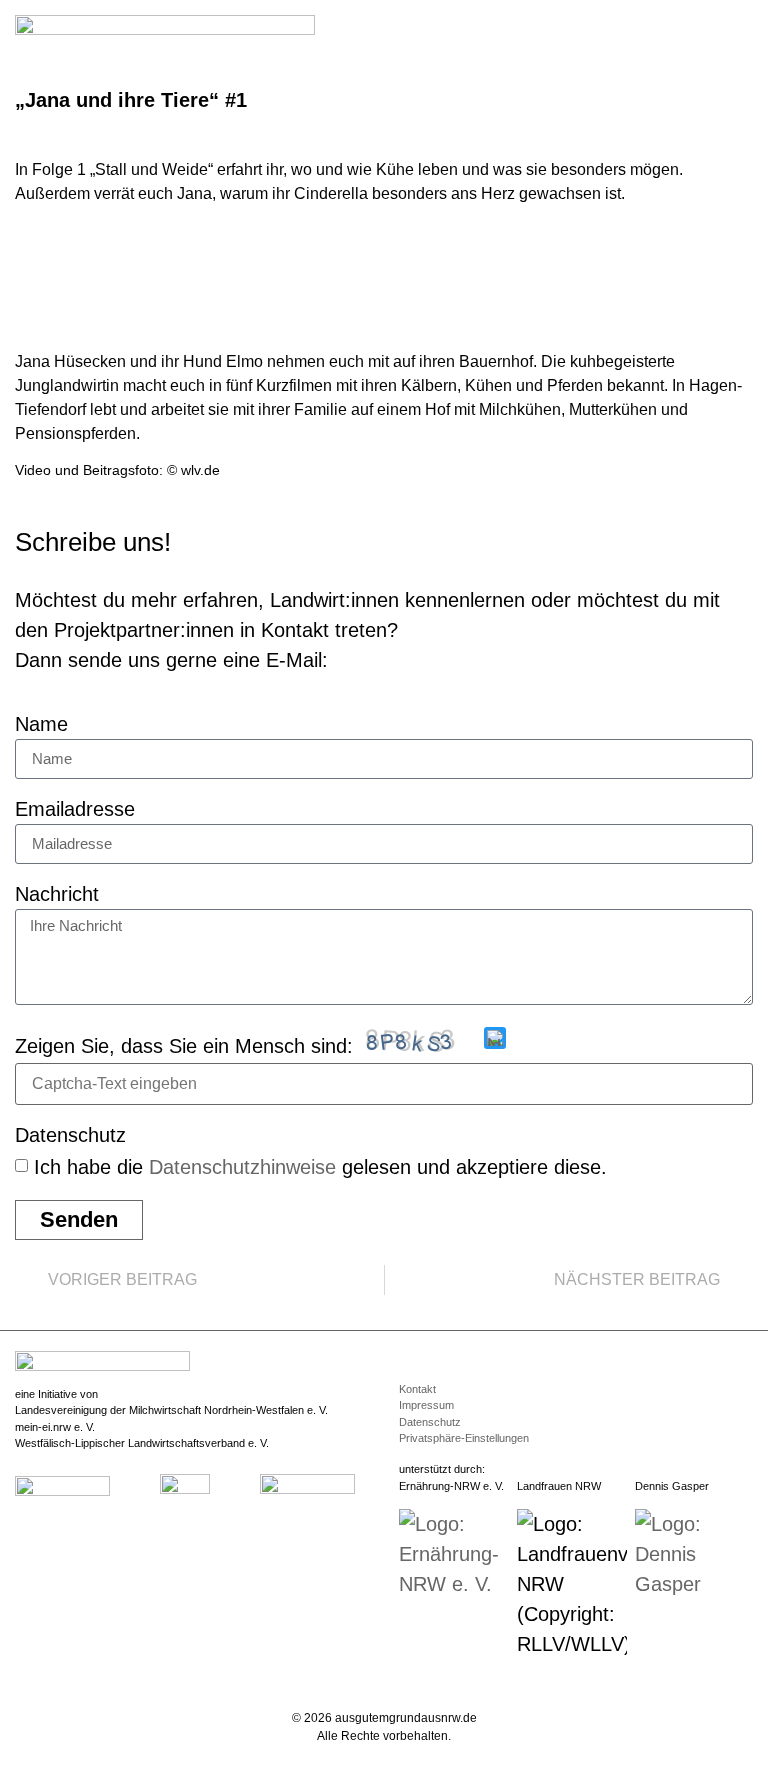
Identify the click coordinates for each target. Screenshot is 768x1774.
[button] (739, 31)
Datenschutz (70, 1135)
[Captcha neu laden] (495, 1038)
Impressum (426, 1405)
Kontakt (417, 1389)
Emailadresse (75, 809)
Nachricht (57, 894)
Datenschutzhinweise (242, 1167)
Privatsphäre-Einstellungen (464, 1438)
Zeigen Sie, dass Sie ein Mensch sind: (184, 1046)
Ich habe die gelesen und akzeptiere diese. (320, 1167)
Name (41, 724)
